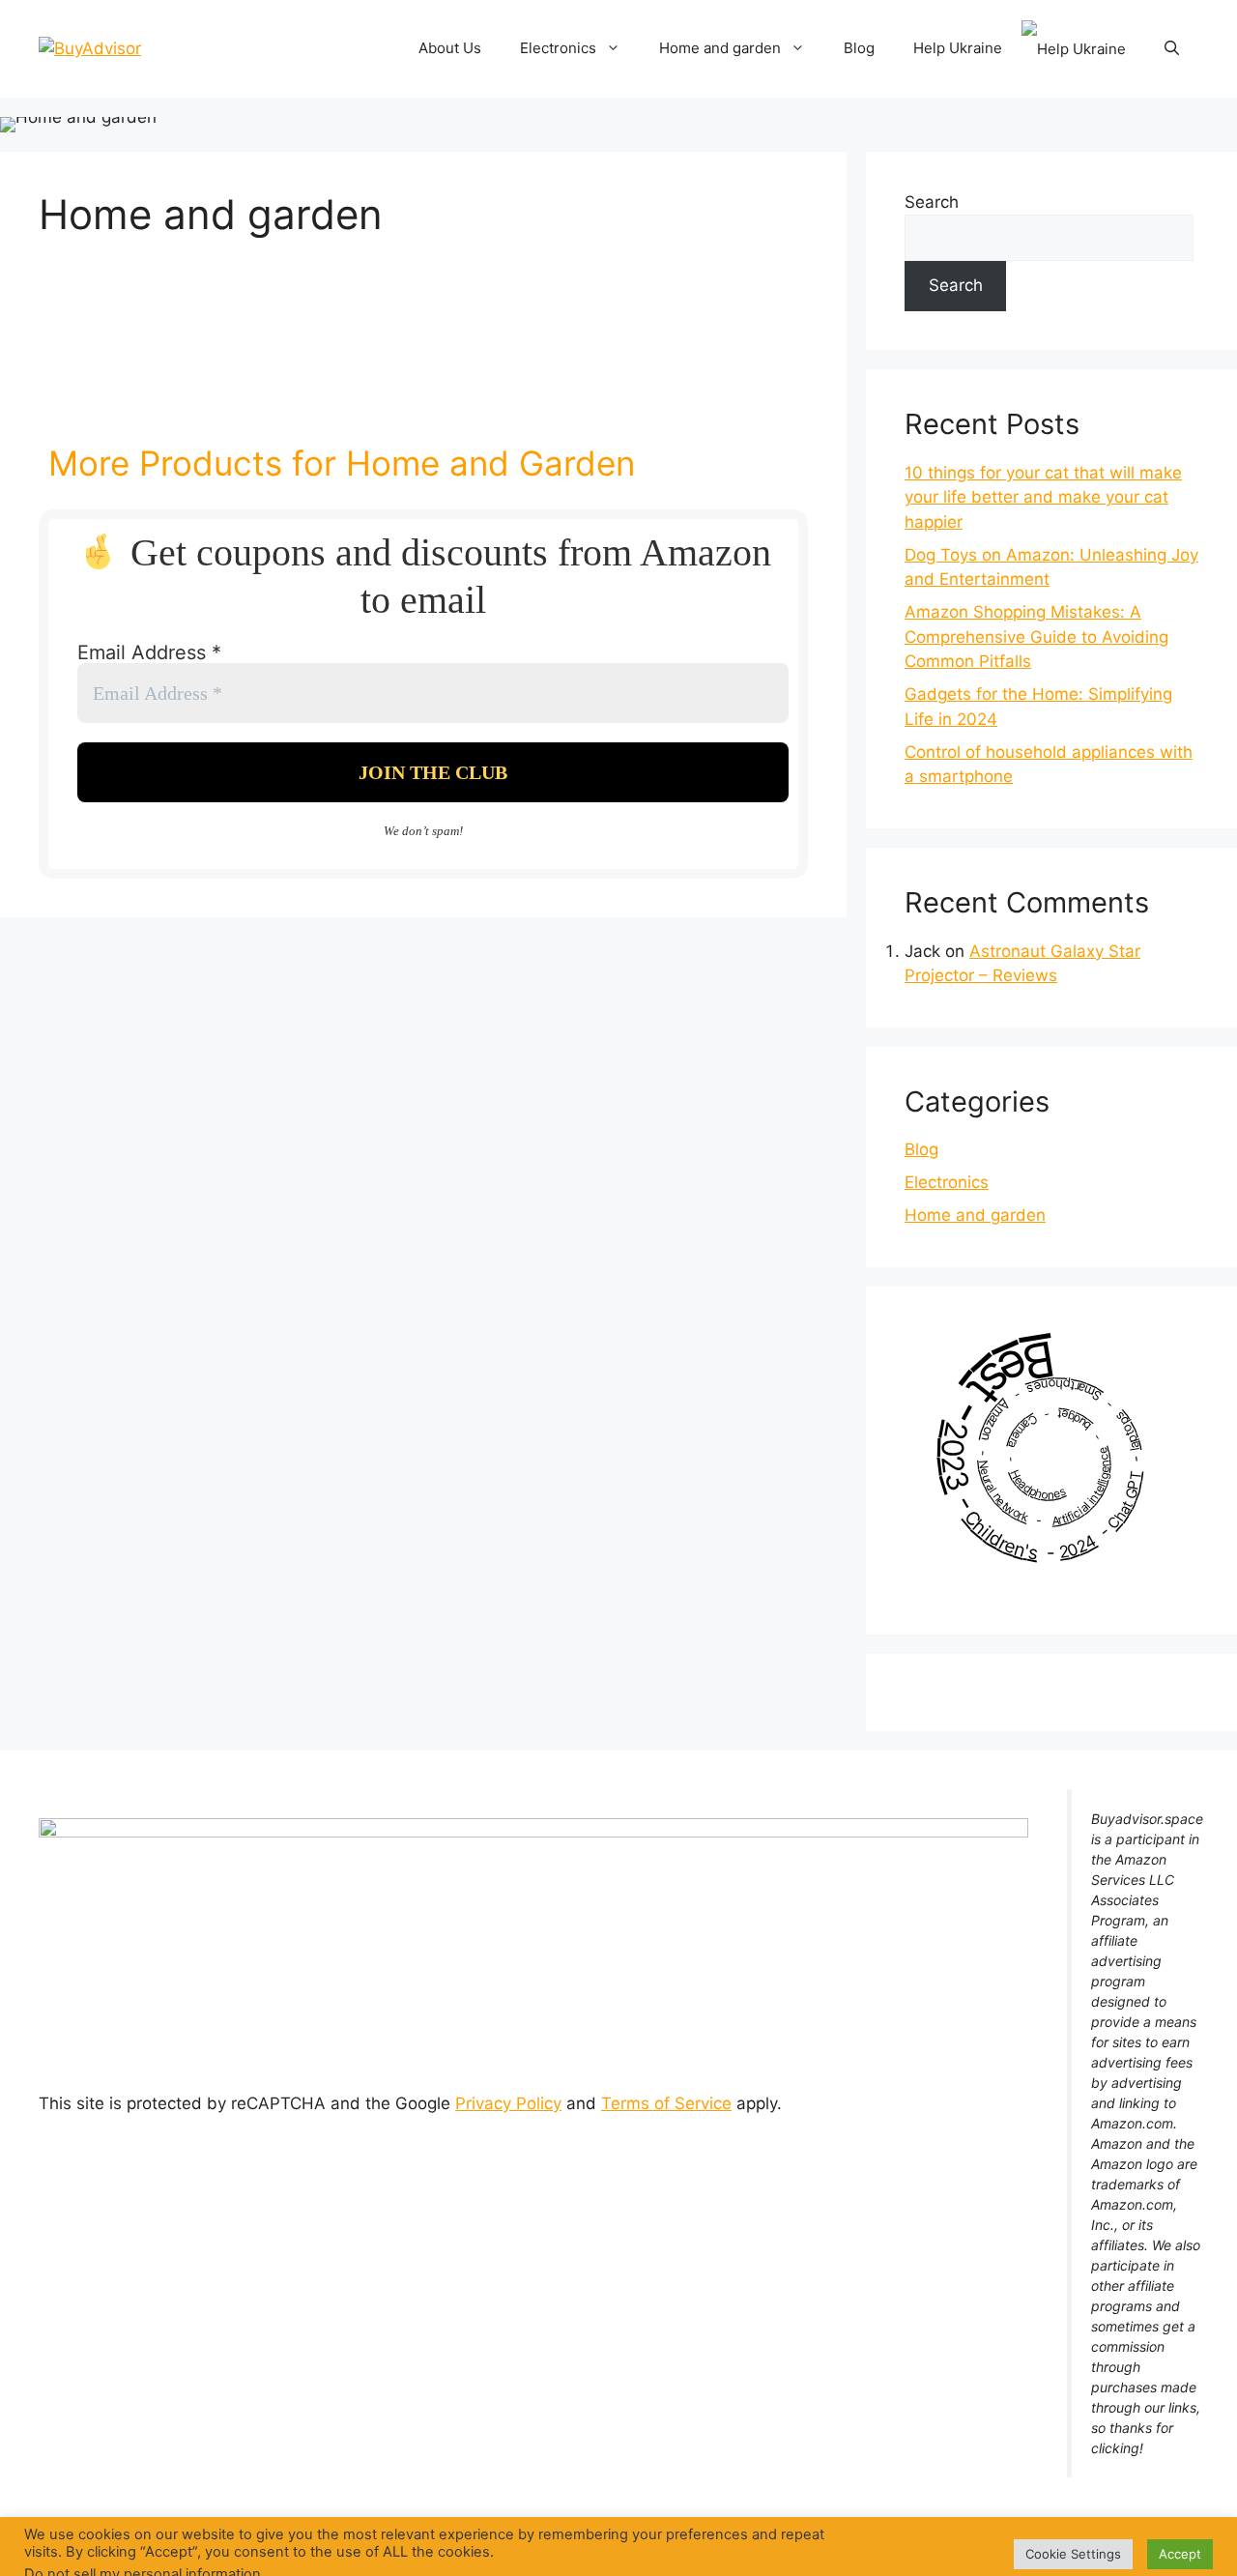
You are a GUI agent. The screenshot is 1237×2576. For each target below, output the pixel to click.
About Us (450, 48)
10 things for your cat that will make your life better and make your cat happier (1043, 497)
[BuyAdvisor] (90, 47)
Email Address (149, 652)
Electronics (558, 48)
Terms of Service (666, 2103)
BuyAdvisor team (720, 2546)
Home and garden (720, 48)
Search (932, 202)
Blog (859, 48)
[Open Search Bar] (1172, 48)
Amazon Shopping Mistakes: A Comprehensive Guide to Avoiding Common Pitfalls (1036, 637)
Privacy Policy (508, 2103)
